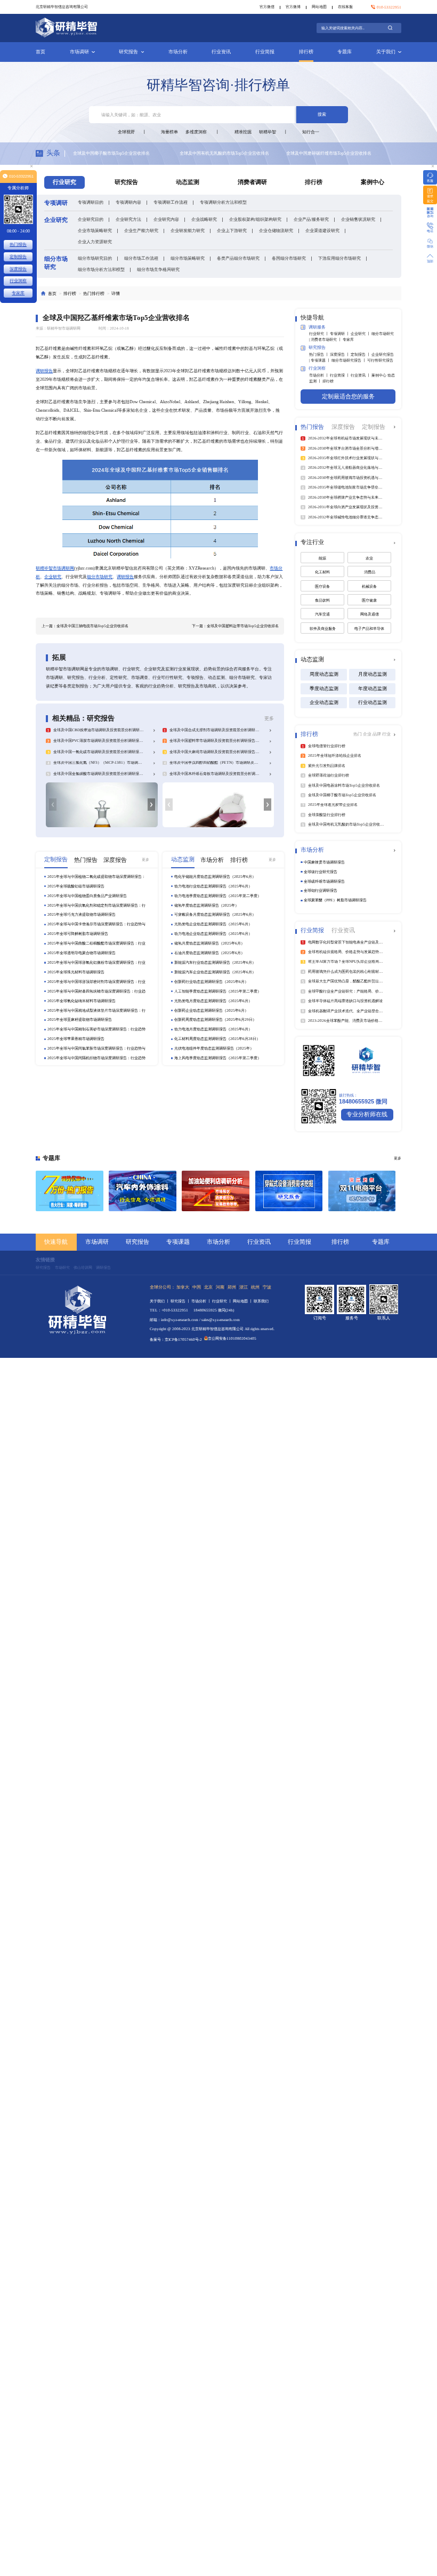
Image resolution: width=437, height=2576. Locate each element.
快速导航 (56, 1242)
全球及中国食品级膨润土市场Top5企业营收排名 (331, 153)
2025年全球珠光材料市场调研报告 (76, 972)
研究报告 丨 (181, 1301)
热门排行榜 (94, 293)
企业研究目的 (91, 219)
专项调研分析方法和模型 (223, 202)
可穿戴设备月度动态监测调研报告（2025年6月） (215, 914)
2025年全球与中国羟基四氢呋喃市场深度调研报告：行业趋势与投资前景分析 (96, 991)
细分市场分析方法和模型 (101, 269)
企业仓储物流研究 (276, 230)
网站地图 (319, 7)
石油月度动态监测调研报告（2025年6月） (209, 953)
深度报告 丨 (340, 354)
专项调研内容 (128, 202)
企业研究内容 (166, 219)
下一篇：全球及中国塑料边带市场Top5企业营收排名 (235, 626)
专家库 (348, 339)
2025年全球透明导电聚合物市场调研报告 (82, 953)
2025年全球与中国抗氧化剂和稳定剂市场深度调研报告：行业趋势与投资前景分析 (96, 906)
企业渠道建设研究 (322, 230)
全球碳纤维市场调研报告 (324, 881)
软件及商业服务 (323, 629)
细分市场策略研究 (188, 258)
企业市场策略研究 (95, 230)
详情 (116, 293)
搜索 (322, 114)
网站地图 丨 (243, 1301)
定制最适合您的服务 (348, 397)
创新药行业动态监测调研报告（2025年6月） (211, 982)
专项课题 (178, 1242)
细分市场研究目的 (95, 258)
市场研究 (62, 1267)
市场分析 (178, 52)
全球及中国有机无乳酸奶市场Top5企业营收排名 (118, 153)
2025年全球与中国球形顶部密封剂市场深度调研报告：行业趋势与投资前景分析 (96, 982)
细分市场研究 (100, 577)
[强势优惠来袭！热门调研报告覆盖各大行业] (70, 1191)
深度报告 (18, 269)
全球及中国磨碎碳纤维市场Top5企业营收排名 (222, 153)
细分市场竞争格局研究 (158, 269)
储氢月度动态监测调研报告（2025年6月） (209, 943)
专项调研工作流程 (171, 202)
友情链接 (45, 1260)
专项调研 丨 (340, 334)
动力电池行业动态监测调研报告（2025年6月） (213, 886)
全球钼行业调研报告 (321, 890)
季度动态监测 (324, 689)
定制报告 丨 (361, 354)
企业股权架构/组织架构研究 (255, 219)
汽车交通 (322, 614)
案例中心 (373, 182)
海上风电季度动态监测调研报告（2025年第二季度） (218, 1058)
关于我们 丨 (160, 1301)
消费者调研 (252, 182)
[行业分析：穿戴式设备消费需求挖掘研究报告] (289, 1191)
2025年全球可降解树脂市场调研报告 (78, 934)
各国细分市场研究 (289, 258)
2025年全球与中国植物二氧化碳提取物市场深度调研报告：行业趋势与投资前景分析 (96, 877)
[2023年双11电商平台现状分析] (362, 1191)
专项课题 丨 (321, 360)
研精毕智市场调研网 (55, 568)
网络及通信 (370, 614)
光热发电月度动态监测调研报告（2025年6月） (213, 1001)
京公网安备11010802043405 (232, 1338)
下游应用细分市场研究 (339, 258)
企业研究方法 (128, 219)
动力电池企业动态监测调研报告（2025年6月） (213, 934)
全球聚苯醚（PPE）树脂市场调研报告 (335, 900)
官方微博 (293, 7)
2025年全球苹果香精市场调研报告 (76, 1039)
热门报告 (18, 244)
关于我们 (386, 52)
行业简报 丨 (340, 375)
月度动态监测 (373, 674)
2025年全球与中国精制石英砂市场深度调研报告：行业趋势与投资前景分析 (96, 1029)
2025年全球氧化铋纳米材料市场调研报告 (82, 1001)
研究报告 (128, 52)
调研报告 (44, 371)
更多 (269, 718)
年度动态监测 (373, 689)
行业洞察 (18, 281)
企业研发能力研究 (188, 230)
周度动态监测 (324, 674)
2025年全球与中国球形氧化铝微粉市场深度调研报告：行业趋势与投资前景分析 (96, 963)
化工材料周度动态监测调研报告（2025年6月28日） (217, 1039)
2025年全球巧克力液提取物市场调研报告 (82, 914)
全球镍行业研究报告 (321, 872)
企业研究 (53, 577)
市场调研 (79, 52)
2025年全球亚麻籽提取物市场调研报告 (80, 1019)
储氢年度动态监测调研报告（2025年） (207, 905)
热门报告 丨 (319, 354)
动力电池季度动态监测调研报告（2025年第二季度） (218, 896)
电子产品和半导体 (369, 629)
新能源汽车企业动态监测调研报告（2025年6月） (215, 972)
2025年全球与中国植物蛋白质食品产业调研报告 (87, 896)
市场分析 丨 (319, 375)
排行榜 (306, 52)
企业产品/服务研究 (311, 219)
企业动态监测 (324, 702)
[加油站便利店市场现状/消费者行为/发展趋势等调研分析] (216, 1191)
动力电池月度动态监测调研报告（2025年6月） (213, 1029)
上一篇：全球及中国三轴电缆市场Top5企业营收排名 (85, 626)
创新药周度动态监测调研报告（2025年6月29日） (215, 1019)
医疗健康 (369, 600)
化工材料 (322, 572)
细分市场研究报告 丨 (349, 360)
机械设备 (369, 586)
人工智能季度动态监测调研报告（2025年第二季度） (218, 991)
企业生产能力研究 (141, 230)
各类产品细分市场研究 (238, 258)
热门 (358, 734)
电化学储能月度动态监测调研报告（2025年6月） (215, 877)
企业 (368, 734)
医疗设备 (322, 586)
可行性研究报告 (380, 360)
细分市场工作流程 (141, 258)
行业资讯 (221, 52)
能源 (322, 558)
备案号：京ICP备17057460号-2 (176, 1339)
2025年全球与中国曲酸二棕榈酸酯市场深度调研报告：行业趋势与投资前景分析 (96, 943)
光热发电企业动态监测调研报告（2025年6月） (213, 924)
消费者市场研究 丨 (327, 339)
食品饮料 (322, 600)
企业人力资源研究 (95, 242)
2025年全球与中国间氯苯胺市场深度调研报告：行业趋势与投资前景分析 (96, 1049)
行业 (386, 734)
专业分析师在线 (367, 1114)
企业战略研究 (204, 219)
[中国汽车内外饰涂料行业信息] (143, 1191)
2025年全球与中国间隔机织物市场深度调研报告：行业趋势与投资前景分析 (96, 1058)
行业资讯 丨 (361, 375)
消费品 (370, 572)
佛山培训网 (83, 1267)
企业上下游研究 (232, 230)
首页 (41, 52)
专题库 (345, 52)
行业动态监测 (373, 702)
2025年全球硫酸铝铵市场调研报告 (76, 886)
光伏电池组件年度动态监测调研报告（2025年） (214, 1048)
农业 (369, 558)
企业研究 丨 (361, 334)
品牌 (377, 734)
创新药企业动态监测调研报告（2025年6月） (211, 1010)
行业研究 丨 (319, 334)
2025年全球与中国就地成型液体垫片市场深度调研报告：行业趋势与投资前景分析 (96, 1011)
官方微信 (267, 7)
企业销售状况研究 (358, 219)
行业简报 (265, 52)
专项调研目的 (91, 202)
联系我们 (261, 1301)
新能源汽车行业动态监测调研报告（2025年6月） (215, 962)
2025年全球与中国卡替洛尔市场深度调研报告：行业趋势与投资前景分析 (96, 924)
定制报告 (18, 257)
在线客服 (345, 7)
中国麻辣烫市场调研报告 (324, 862)
